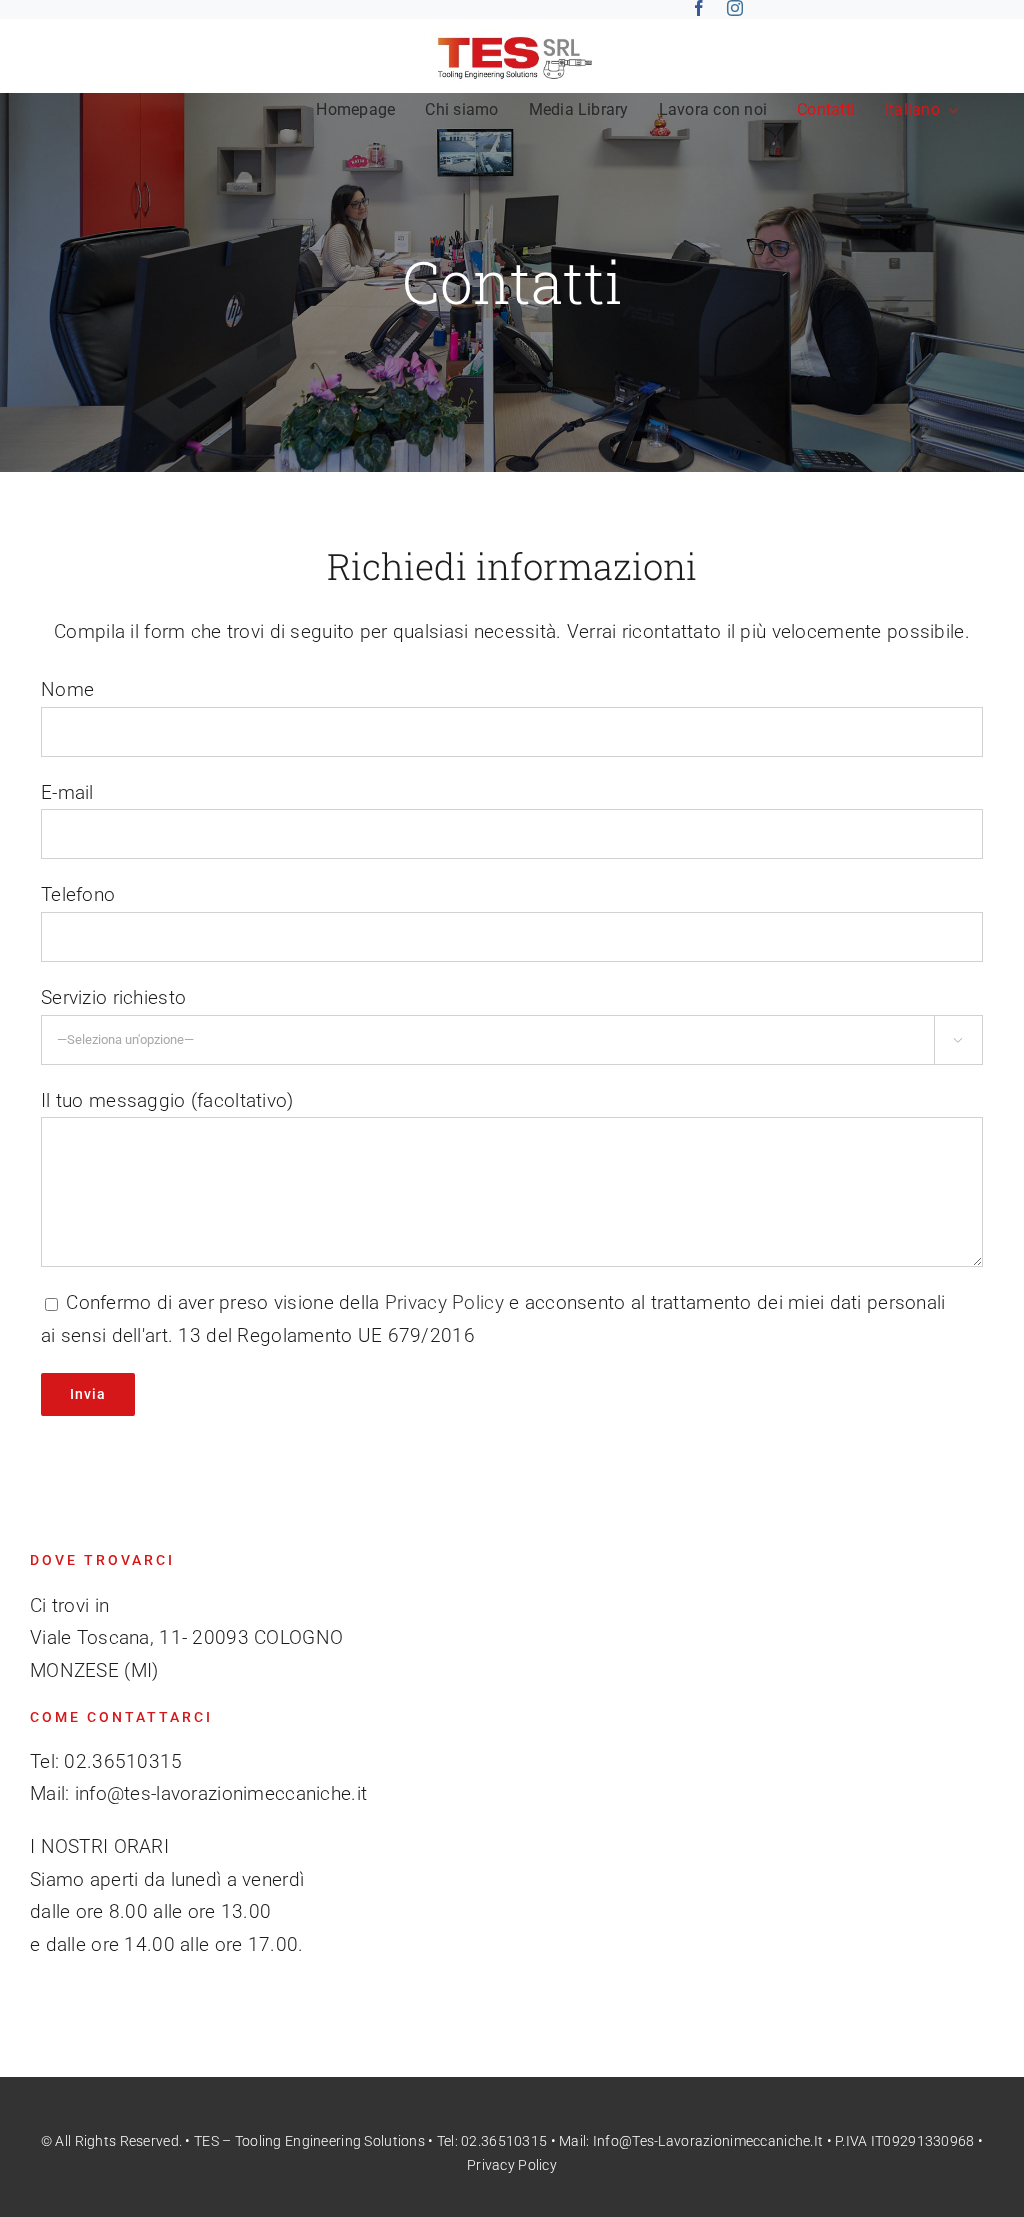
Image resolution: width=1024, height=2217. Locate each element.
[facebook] (699, 8)
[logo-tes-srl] (512, 38)
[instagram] (735, 8)
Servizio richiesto (113, 997)
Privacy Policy (444, 1302)
